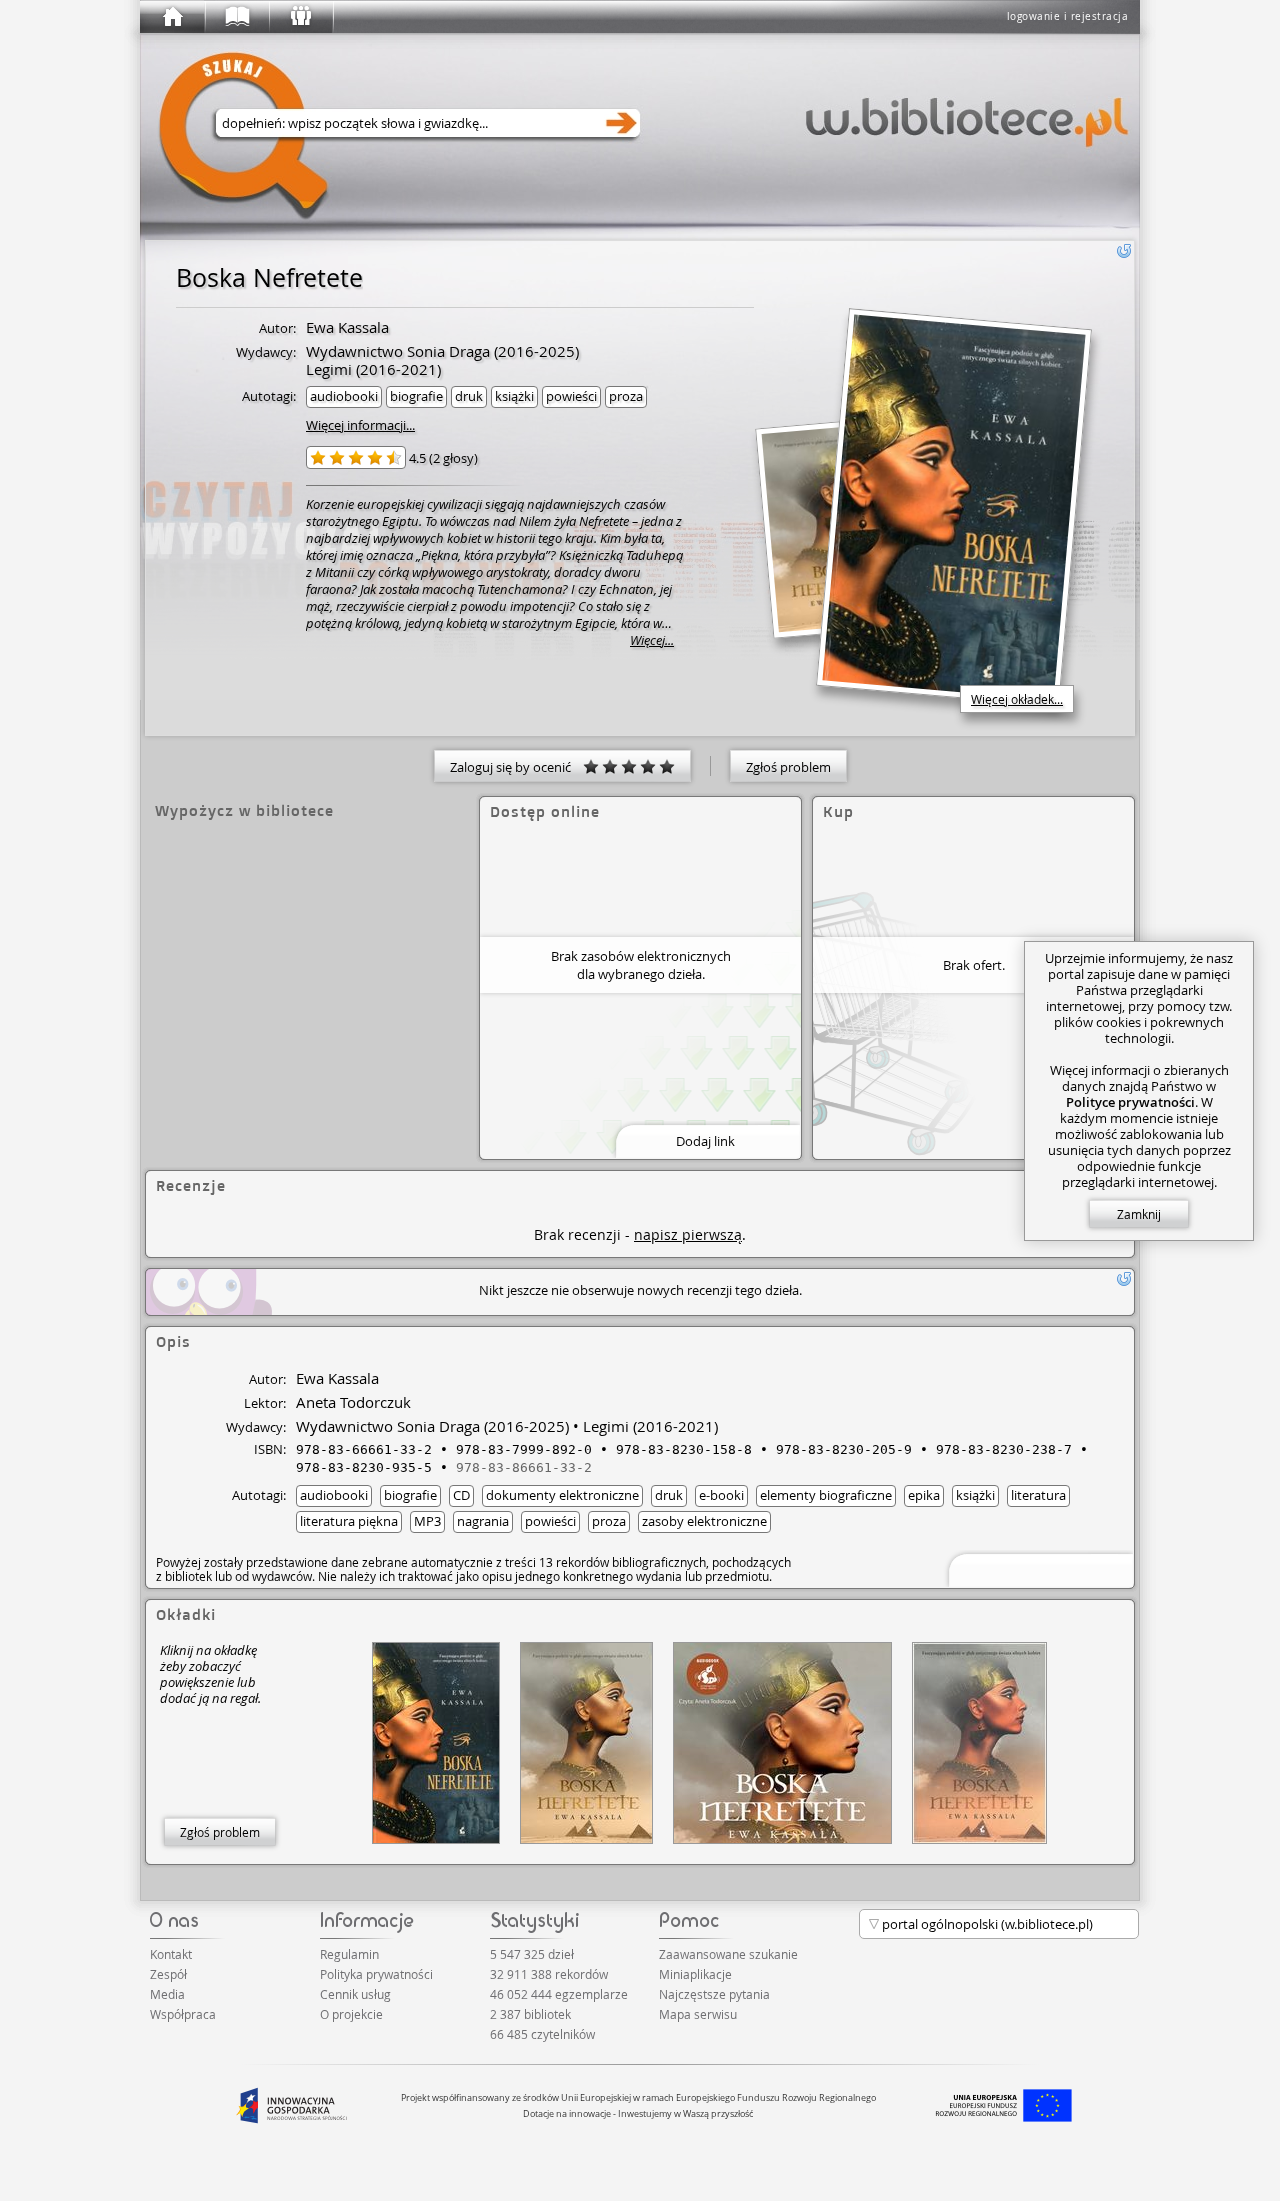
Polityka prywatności (376, 1974)
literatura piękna (349, 1521)
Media (167, 1994)
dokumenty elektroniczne (562, 1495)
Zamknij (1139, 1214)
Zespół (168, 1974)
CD (461, 1495)
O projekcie (351, 2014)
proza (626, 396)
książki (514, 396)
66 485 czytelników (542, 2034)
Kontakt (171, 1954)
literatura (1038, 1495)
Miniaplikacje (695, 1974)
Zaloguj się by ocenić (516, 767)
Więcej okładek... (1017, 699)
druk (469, 396)
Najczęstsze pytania (714, 1994)
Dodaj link (705, 1141)
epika (924, 1495)
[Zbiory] (236, 17)
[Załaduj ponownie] (1124, 251)
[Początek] (172, 17)
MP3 (427, 1521)
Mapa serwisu (698, 2014)
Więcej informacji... (360, 425)
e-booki (721, 1495)
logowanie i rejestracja (1068, 16)
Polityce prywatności (1130, 1102)
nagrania (483, 1521)
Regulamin (349, 1954)
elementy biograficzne (826, 1495)
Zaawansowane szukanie (728, 1954)
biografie (416, 396)
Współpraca (183, 2014)
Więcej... (652, 640)
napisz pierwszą (688, 1234)
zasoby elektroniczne (704, 1521)
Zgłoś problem (788, 767)
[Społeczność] (300, 17)
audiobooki (344, 396)
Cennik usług (355, 1994)
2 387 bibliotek (530, 2014)
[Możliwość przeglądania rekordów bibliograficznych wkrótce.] (1038, 1568)
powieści (571, 396)
